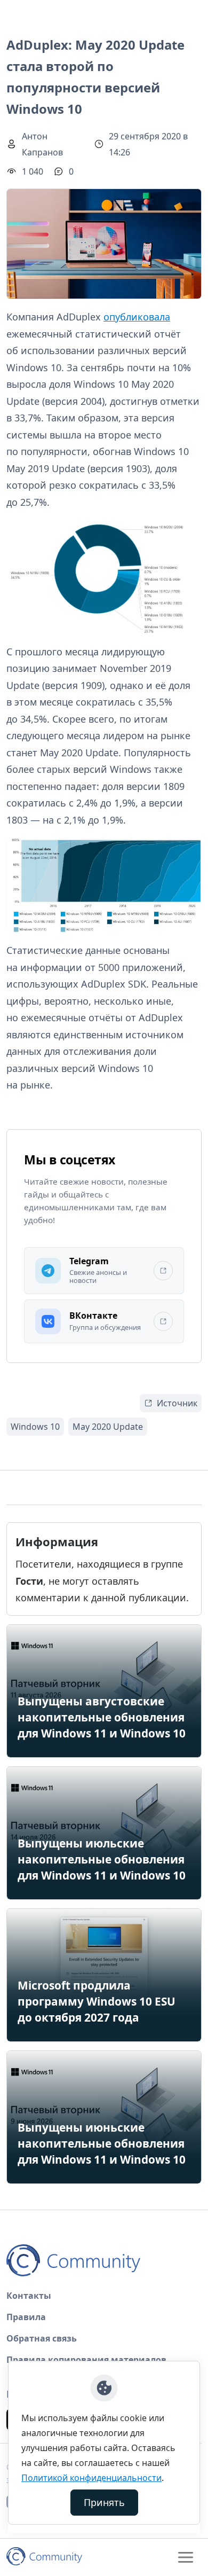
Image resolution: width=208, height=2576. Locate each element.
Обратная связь (42, 2338)
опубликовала (137, 317)
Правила (26, 2317)
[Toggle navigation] (186, 2557)
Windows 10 (35, 1427)
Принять (104, 2502)
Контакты (29, 2296)
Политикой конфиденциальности (91, 2478)
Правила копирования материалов (86, 2360)
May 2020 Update (108, 1427)
